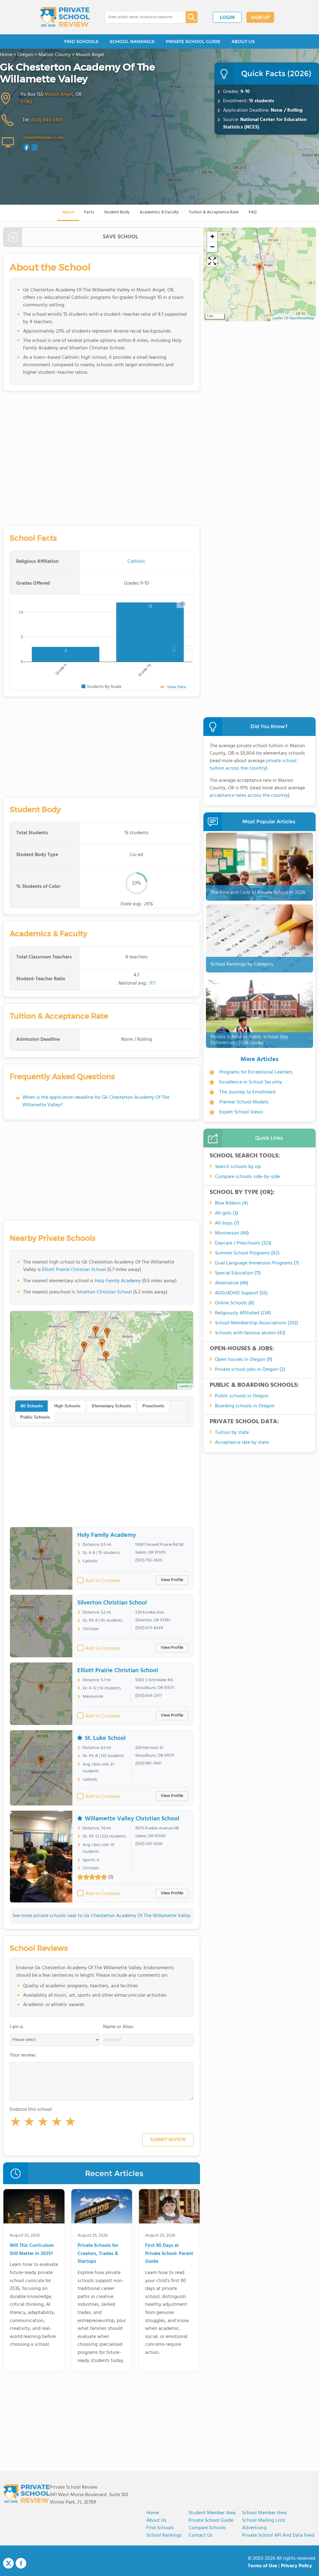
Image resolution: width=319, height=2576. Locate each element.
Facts (89, 212)
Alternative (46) (232, 1283)
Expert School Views (241, 1112)
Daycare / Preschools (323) (243, 1243)
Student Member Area (212, 2513)
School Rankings (164, 2535)
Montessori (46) (232, 1233)
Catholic (136, 562)
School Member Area (264, 2513)
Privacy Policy (297, 2566)
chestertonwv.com (43, 138)
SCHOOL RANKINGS (132, 41)
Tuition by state (232, 1433)
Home (153, 2513)
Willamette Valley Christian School (132, 1819)
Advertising (254, 2528)
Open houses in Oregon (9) (244, 1360)
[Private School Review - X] (8, 2564)
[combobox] (141, 17)
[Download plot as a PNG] (183, 603)
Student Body (117, 212)
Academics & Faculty (159, 212)
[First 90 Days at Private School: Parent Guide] (169, 2208)
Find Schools (160, 2528)
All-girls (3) (226, 1213)
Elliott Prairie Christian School (74, 1270)
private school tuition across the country (253, 765)
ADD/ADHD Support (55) (241, 1293)
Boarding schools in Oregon (245, 1406)
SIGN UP (260, 18)
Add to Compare (103, 1581)
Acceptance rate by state (242, 1443)
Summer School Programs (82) (247, 1253)
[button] (16, 2123)
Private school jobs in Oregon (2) (250, 1370)
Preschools (153, 1406)
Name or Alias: (119, 2027)
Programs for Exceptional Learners (256, 1072)
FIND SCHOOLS (81, 41)
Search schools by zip (238, 1167)
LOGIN (227, 18)
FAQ (253, 212)
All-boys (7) (227, 1223)
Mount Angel (59, 95)
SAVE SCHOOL (121, 237)
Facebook (21, 2563)
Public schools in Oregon (242, 1396)
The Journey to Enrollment (248, 1092)
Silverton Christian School (104, 1292)
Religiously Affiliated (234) (243, 1313)
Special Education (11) (238, 1273)
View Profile (172, 1580)
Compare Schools (207, 2528)
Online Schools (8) (235, 1303)
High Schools (67, 1406)
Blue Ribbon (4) (231, 1203)
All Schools (31, 1406)
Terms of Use (262, 2566)
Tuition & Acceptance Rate (214, 212)
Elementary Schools (111, 1406)
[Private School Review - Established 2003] (65, 17)
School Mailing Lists (264, 2520)
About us (156, 2520)
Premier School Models (244, 1102)
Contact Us (200, 2535)
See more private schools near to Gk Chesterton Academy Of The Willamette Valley (102, 1916)
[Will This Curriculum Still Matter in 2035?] (34, 2208)
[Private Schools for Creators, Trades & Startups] (102, 2208)
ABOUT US (243, 41)
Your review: (23, 2055)
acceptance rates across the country (249, 796)
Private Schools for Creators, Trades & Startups (98, 2254)
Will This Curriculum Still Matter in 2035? (32, 2250)
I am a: (17, 2027)
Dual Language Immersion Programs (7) (257, 1263)
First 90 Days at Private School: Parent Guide (169, 2254)
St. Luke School (105, 1738)
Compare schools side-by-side (247, 1177)
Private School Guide (211, 2520)
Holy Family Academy (118, 1281)
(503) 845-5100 (47, 120)
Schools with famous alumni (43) (250, 1333)
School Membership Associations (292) (257, 1323)
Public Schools (35, 1417)
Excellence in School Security (251, 1082)
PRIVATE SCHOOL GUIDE (193, 41)
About (68, 212)
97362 (26, 102)
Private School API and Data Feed (278, 2535)
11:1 (152, 983)
